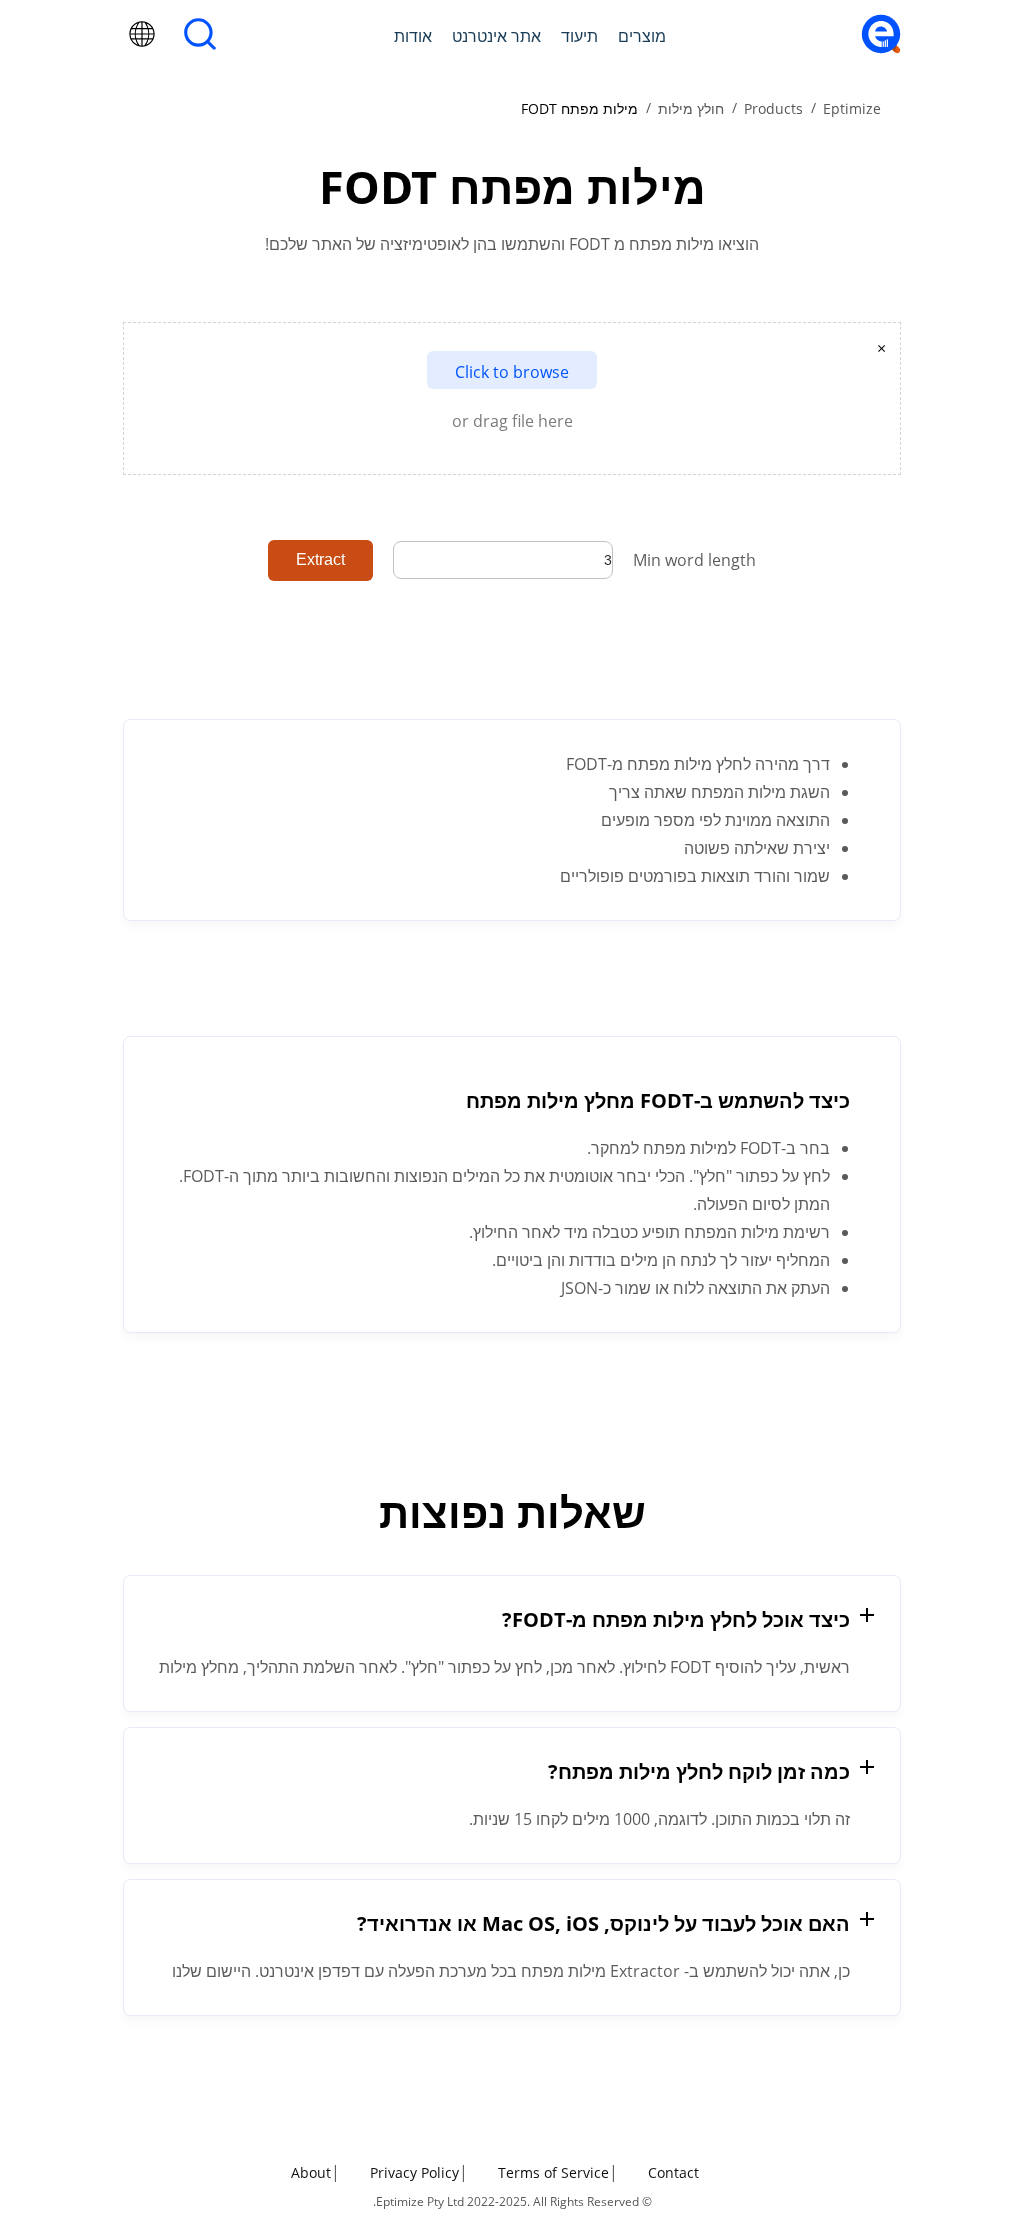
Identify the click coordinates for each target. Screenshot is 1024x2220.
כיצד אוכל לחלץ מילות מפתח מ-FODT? (676, 1619)
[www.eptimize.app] (881, 48)
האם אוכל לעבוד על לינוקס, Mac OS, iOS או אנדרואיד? (603, 1923)
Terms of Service (553, 2172)
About (311, 2172)
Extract (320, 559)
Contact (673, 2172)
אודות (413, 36)
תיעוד (579, 36)
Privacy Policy (414, 2172)
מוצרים (642, 36)
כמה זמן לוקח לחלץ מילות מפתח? (699, 1771)
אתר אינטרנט (496, 36)
